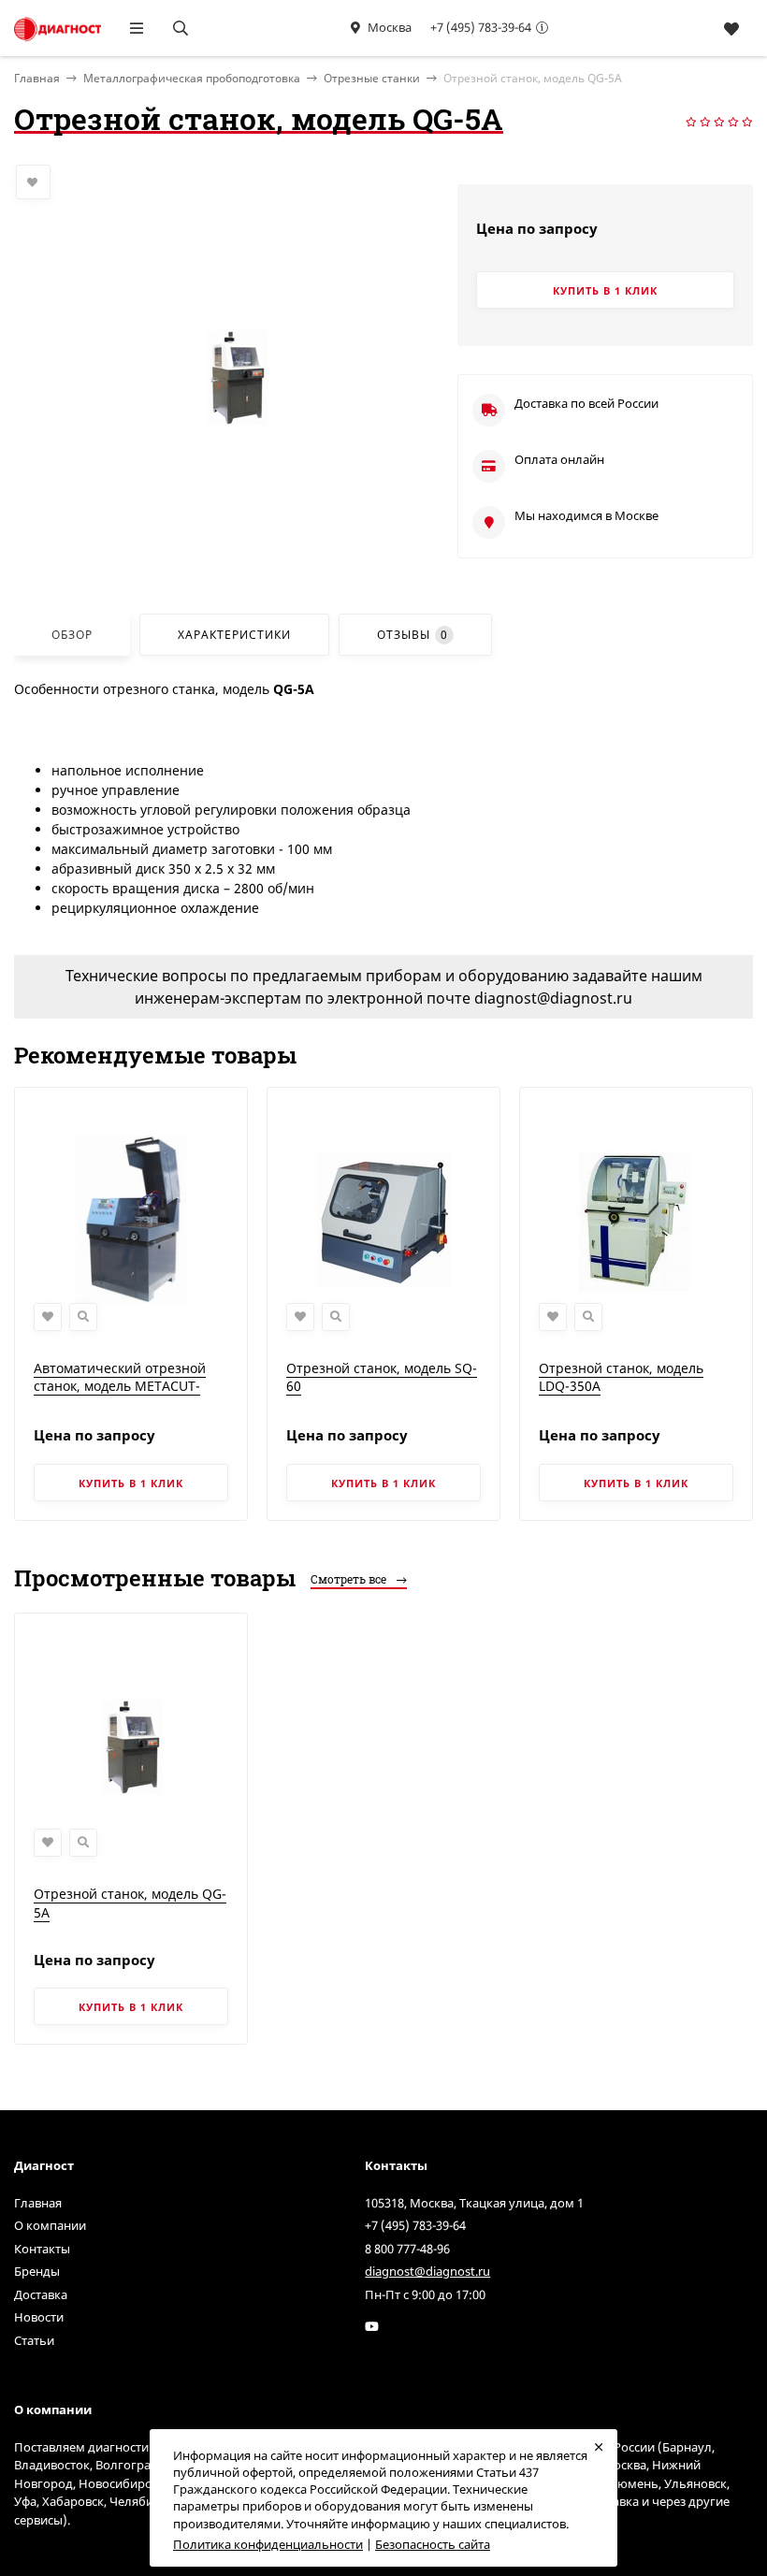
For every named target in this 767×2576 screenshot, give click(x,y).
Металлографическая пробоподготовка (192, 78)
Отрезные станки (372, 78)
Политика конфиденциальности (268, 2544)
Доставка (41, 2294)
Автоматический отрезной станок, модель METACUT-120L (120, 1386)
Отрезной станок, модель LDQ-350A (621, 1377)
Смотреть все (350, 1579)
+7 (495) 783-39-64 (481, 27)
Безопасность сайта (433, 2544)
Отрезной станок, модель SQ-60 (382, 1377)
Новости (39, 2317)
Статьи (34, 2340)
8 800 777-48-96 (407, 2249)
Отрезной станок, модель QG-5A (130, 1903)
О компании (50, 2225)
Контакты (42, 2249)
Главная (38, 2203)
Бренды (37, 2271)
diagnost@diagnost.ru (427, 2271)
